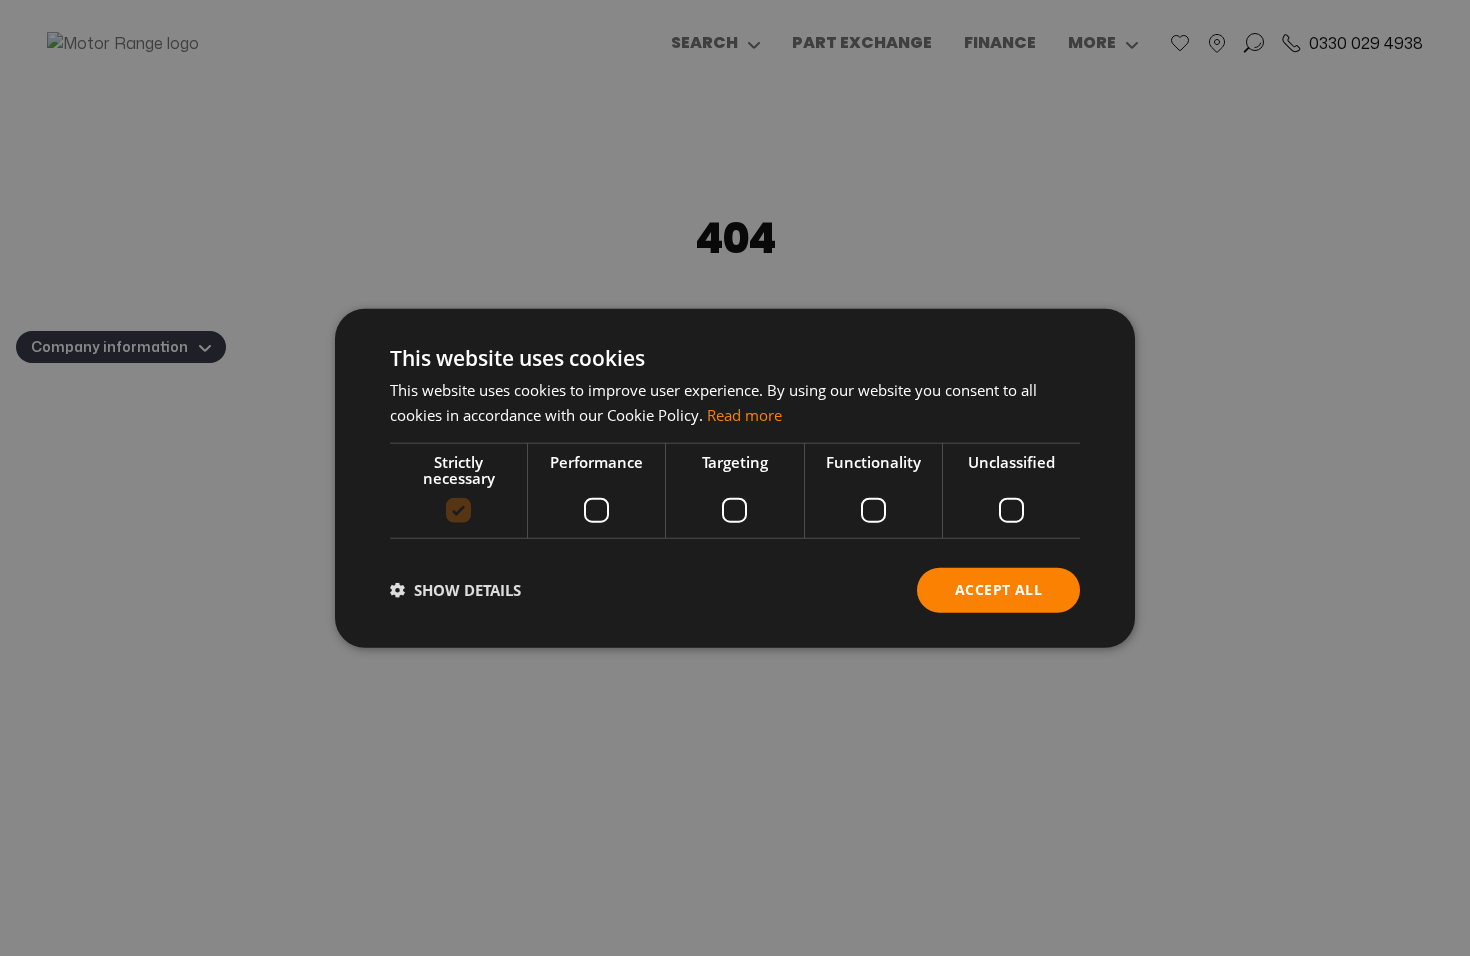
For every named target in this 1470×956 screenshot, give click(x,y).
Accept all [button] (998, 589)
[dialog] (735, 478)
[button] (455, 590)
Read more (744, 415)
